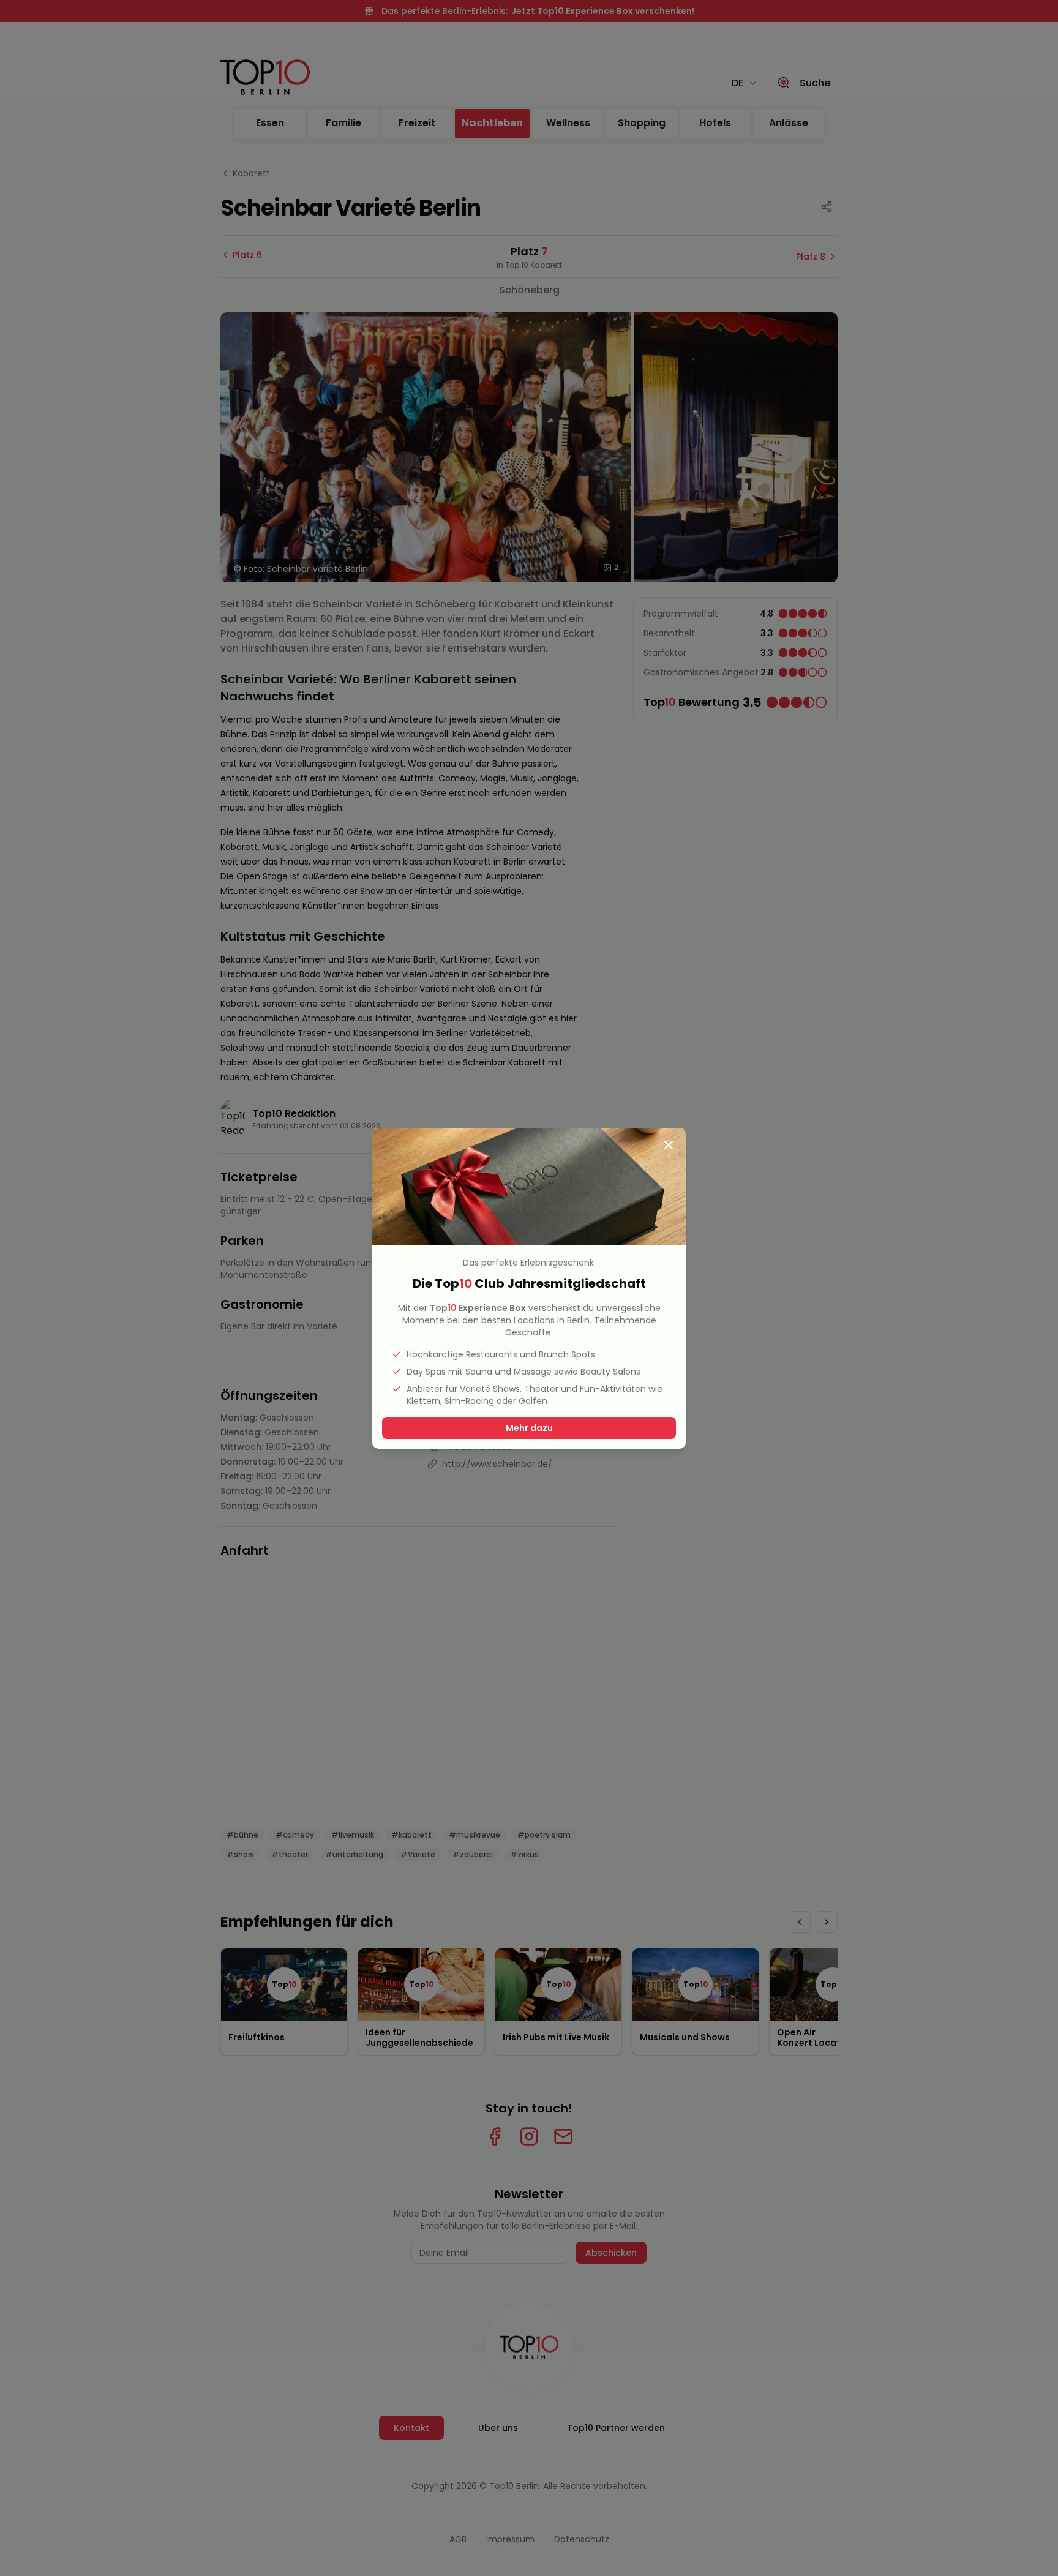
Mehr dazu (529, 1428)
